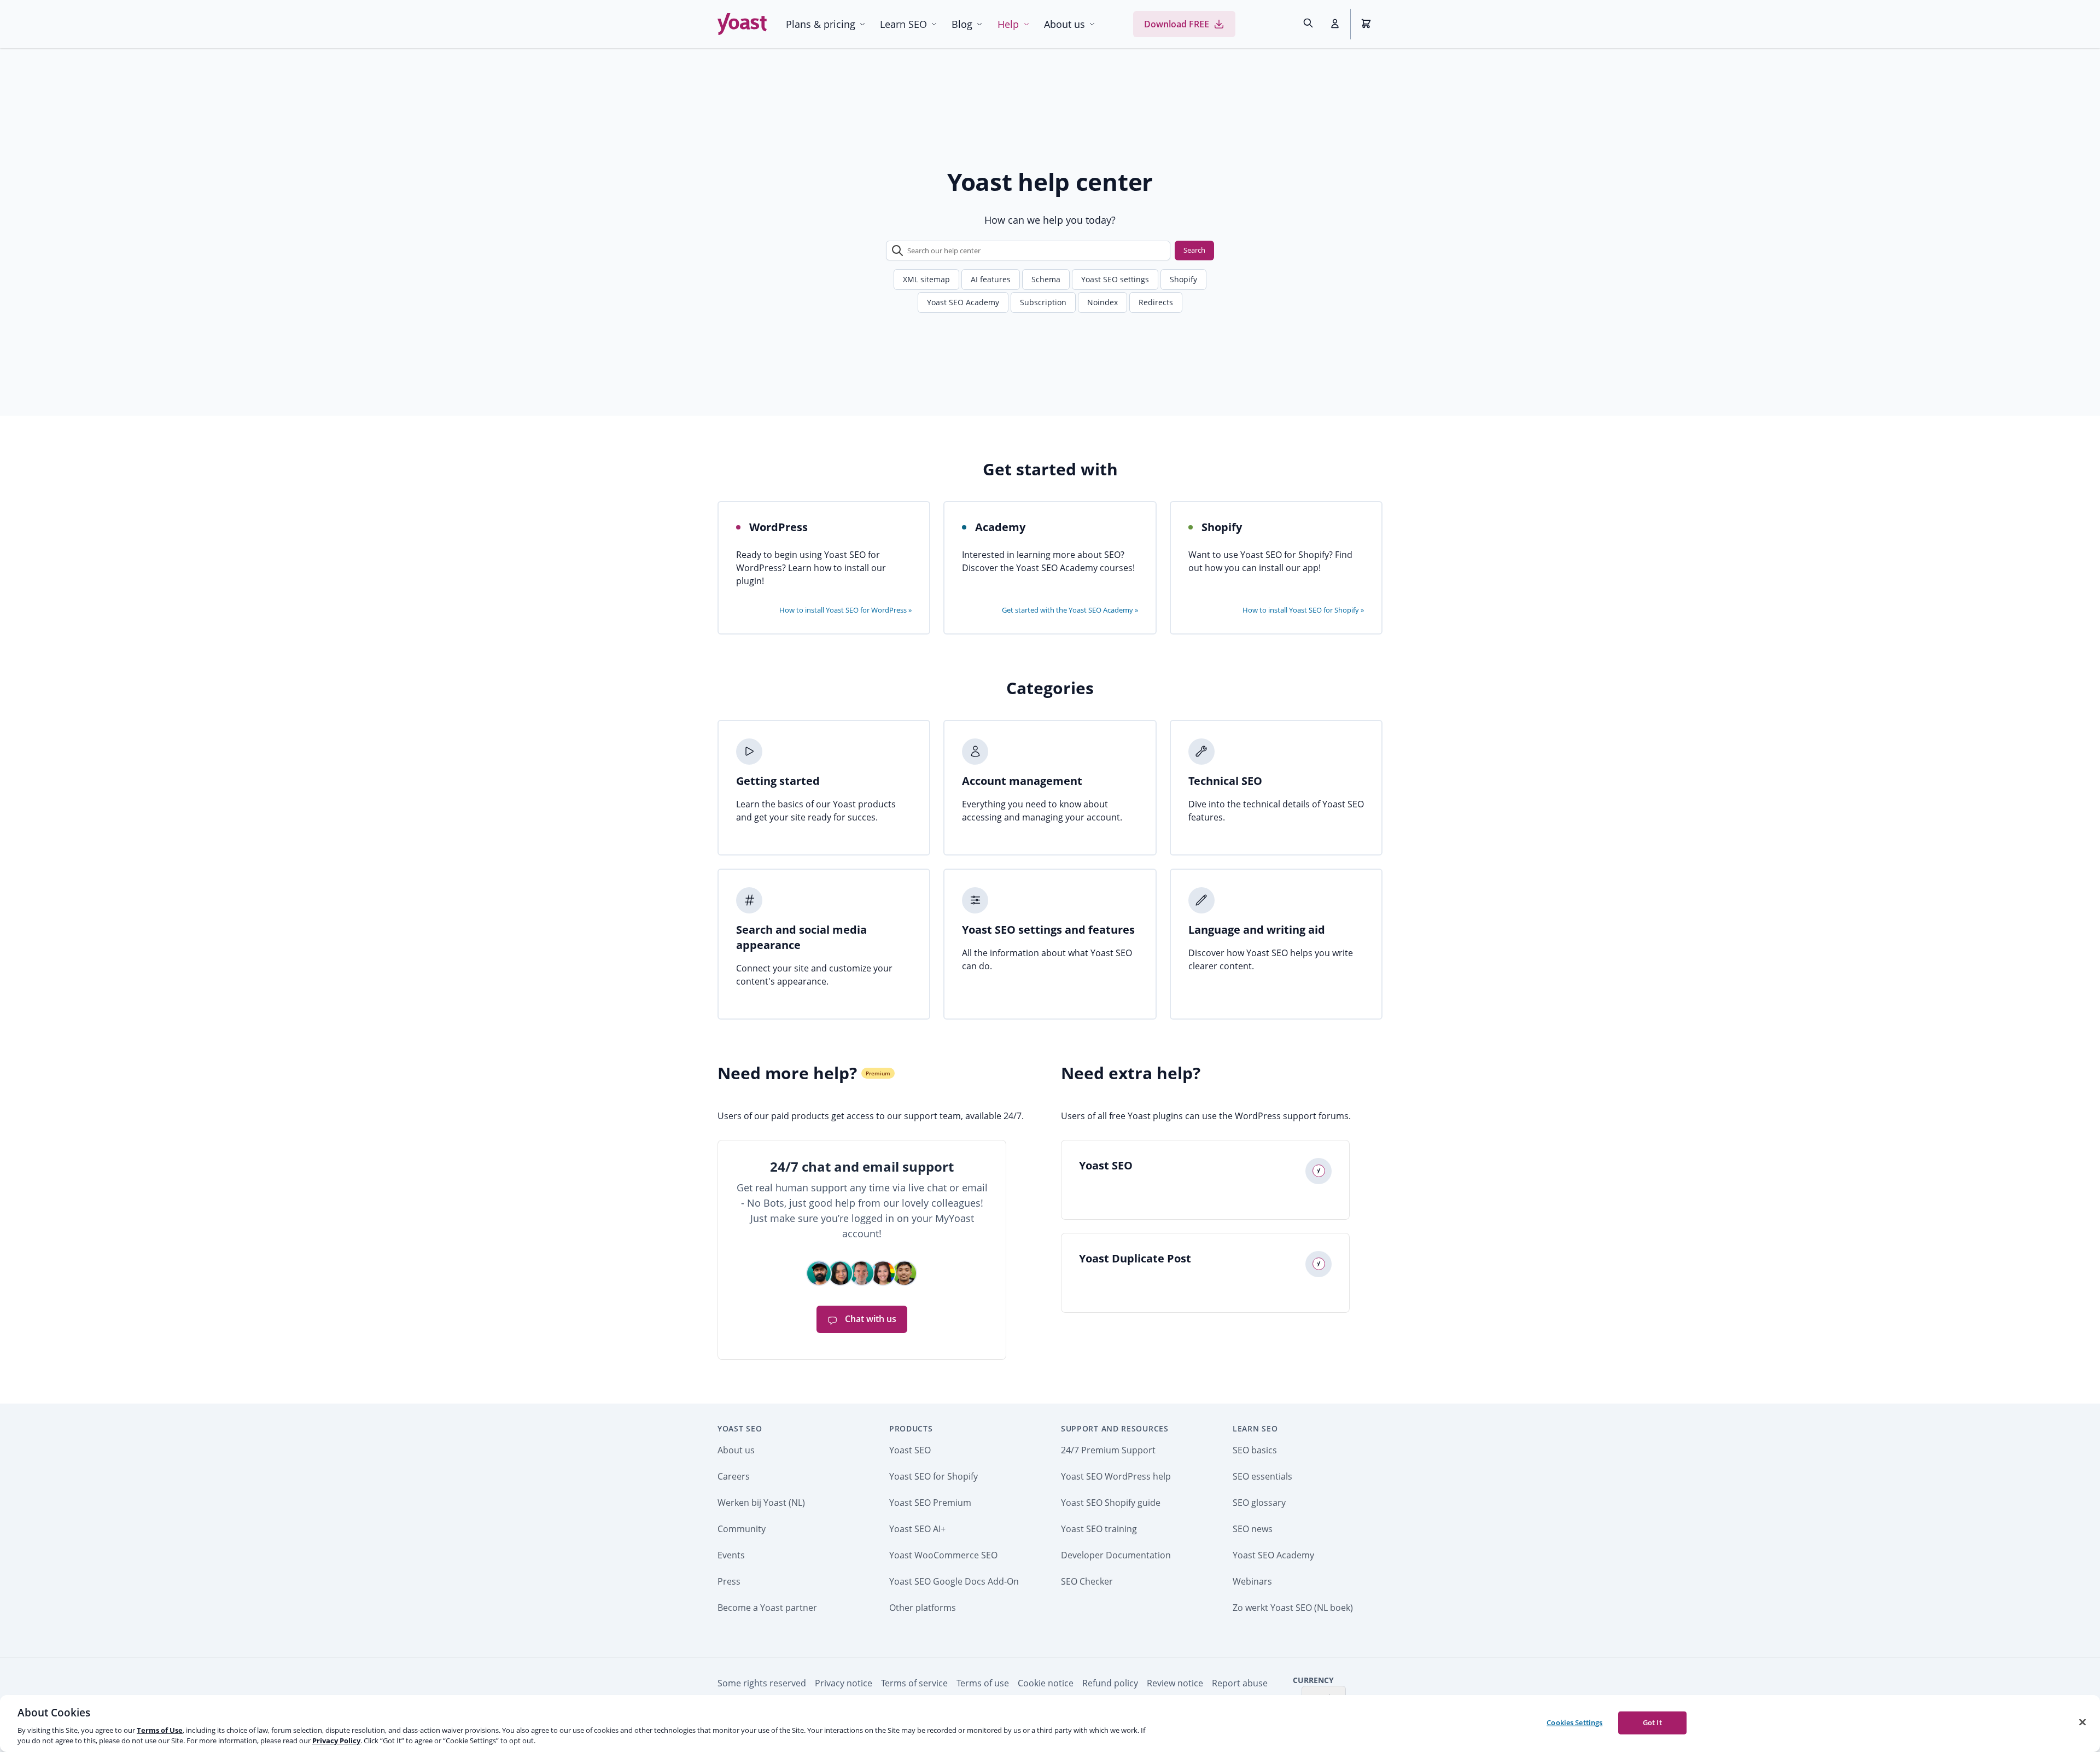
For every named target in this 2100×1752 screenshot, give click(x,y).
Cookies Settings (1574, 1722)
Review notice (1175, 1683)
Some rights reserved (762, 1683)
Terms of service (914, 1683)
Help (1008, 24)
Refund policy (1110, 1683)
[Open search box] (1308, 24)
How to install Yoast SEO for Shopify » (1303, 610)
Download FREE (1177, 24)
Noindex (1102, 302)
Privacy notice (844, 1683)
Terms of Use (160, 1730)
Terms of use (983, 1683)
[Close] (2082, 1722)
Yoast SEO (740, 1428)
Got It (1652, 1722)
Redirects (1156, 302)
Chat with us (870, 1319)
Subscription (1043, 302)
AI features (991, 279)
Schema (1046, 279)
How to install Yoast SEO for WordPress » (845, 610)
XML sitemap (926, 279)
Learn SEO (903, 24)
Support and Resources (1115, 1428)
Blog (962, 24)
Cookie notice (1046, 1683)
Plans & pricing (821, 24)
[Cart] (1367, 24)
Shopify (1183, 279)
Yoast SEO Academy (963, 302)
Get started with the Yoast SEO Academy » (1070, 610)
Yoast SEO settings (1115, 279)
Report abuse (1240, 1683)
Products (911, 1428)
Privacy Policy (336, 1741)
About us (1064, 24)
